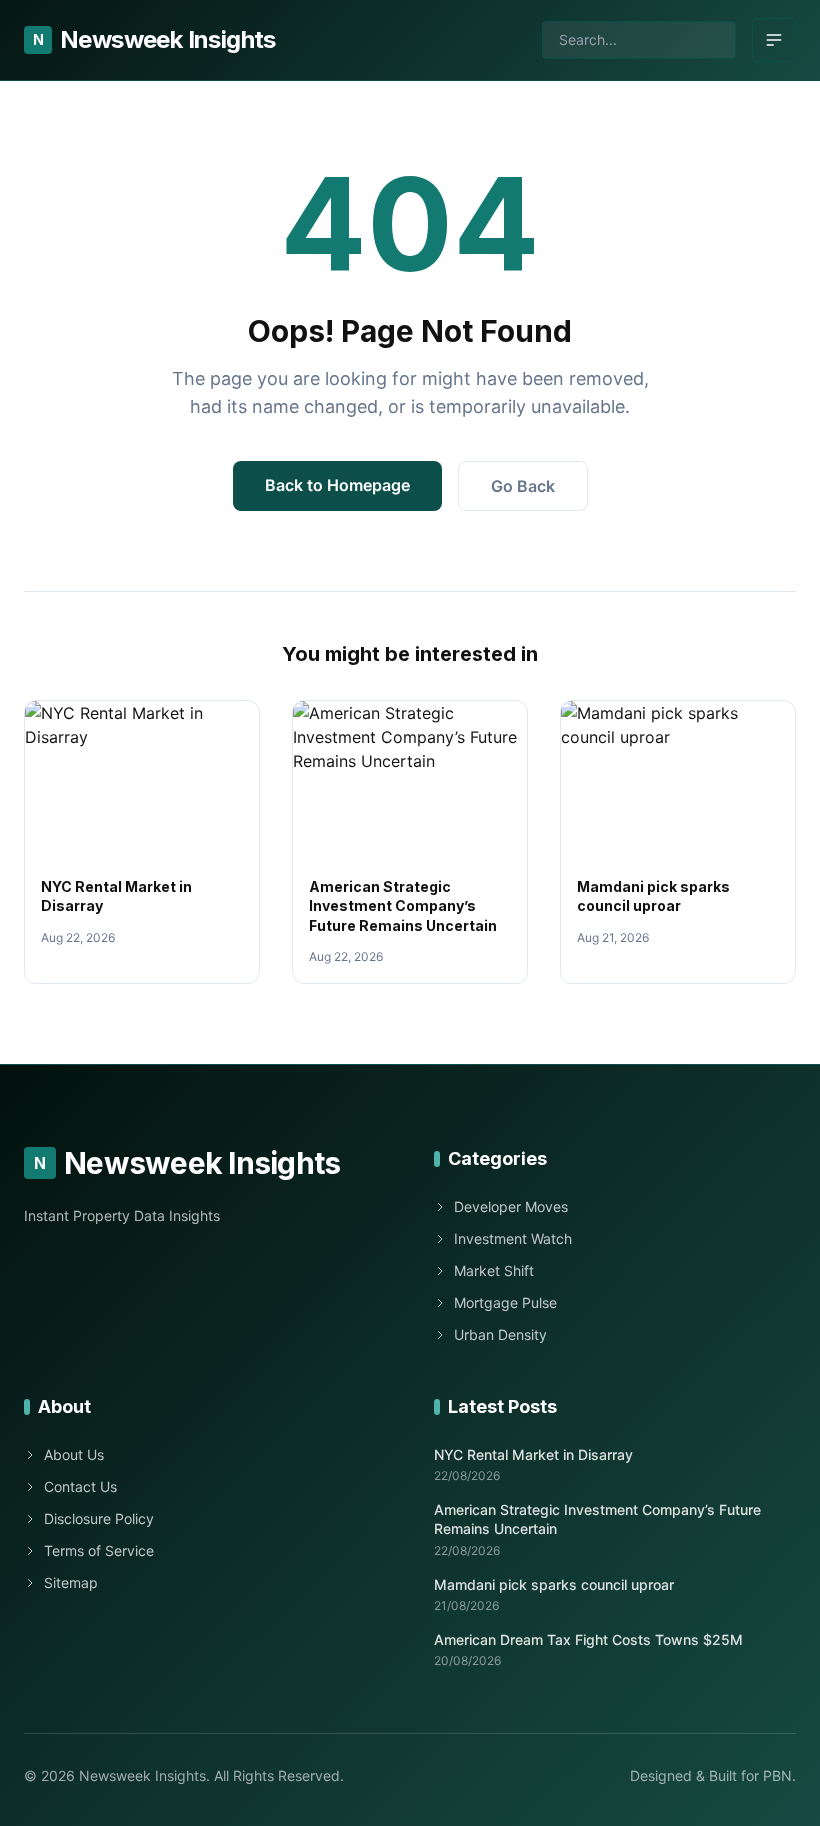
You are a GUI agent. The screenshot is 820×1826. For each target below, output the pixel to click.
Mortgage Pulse (505, 1302)
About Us (74, 1454)
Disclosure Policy (99, 1518)
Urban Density (500, 1334)
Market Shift (494, 1270)
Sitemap (71, 1582)
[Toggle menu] (774, 40)
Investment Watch (513, 1238)
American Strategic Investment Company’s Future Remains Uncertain (403, 906)
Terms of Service (99, 1550)
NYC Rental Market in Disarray (533, 1454)
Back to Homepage (337, 485)
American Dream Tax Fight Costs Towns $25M (588, 1639)
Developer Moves (511, 1206)
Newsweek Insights (154, 39)
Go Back (523, 486)
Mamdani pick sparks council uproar (554, 1584)
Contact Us (80, 1486)
